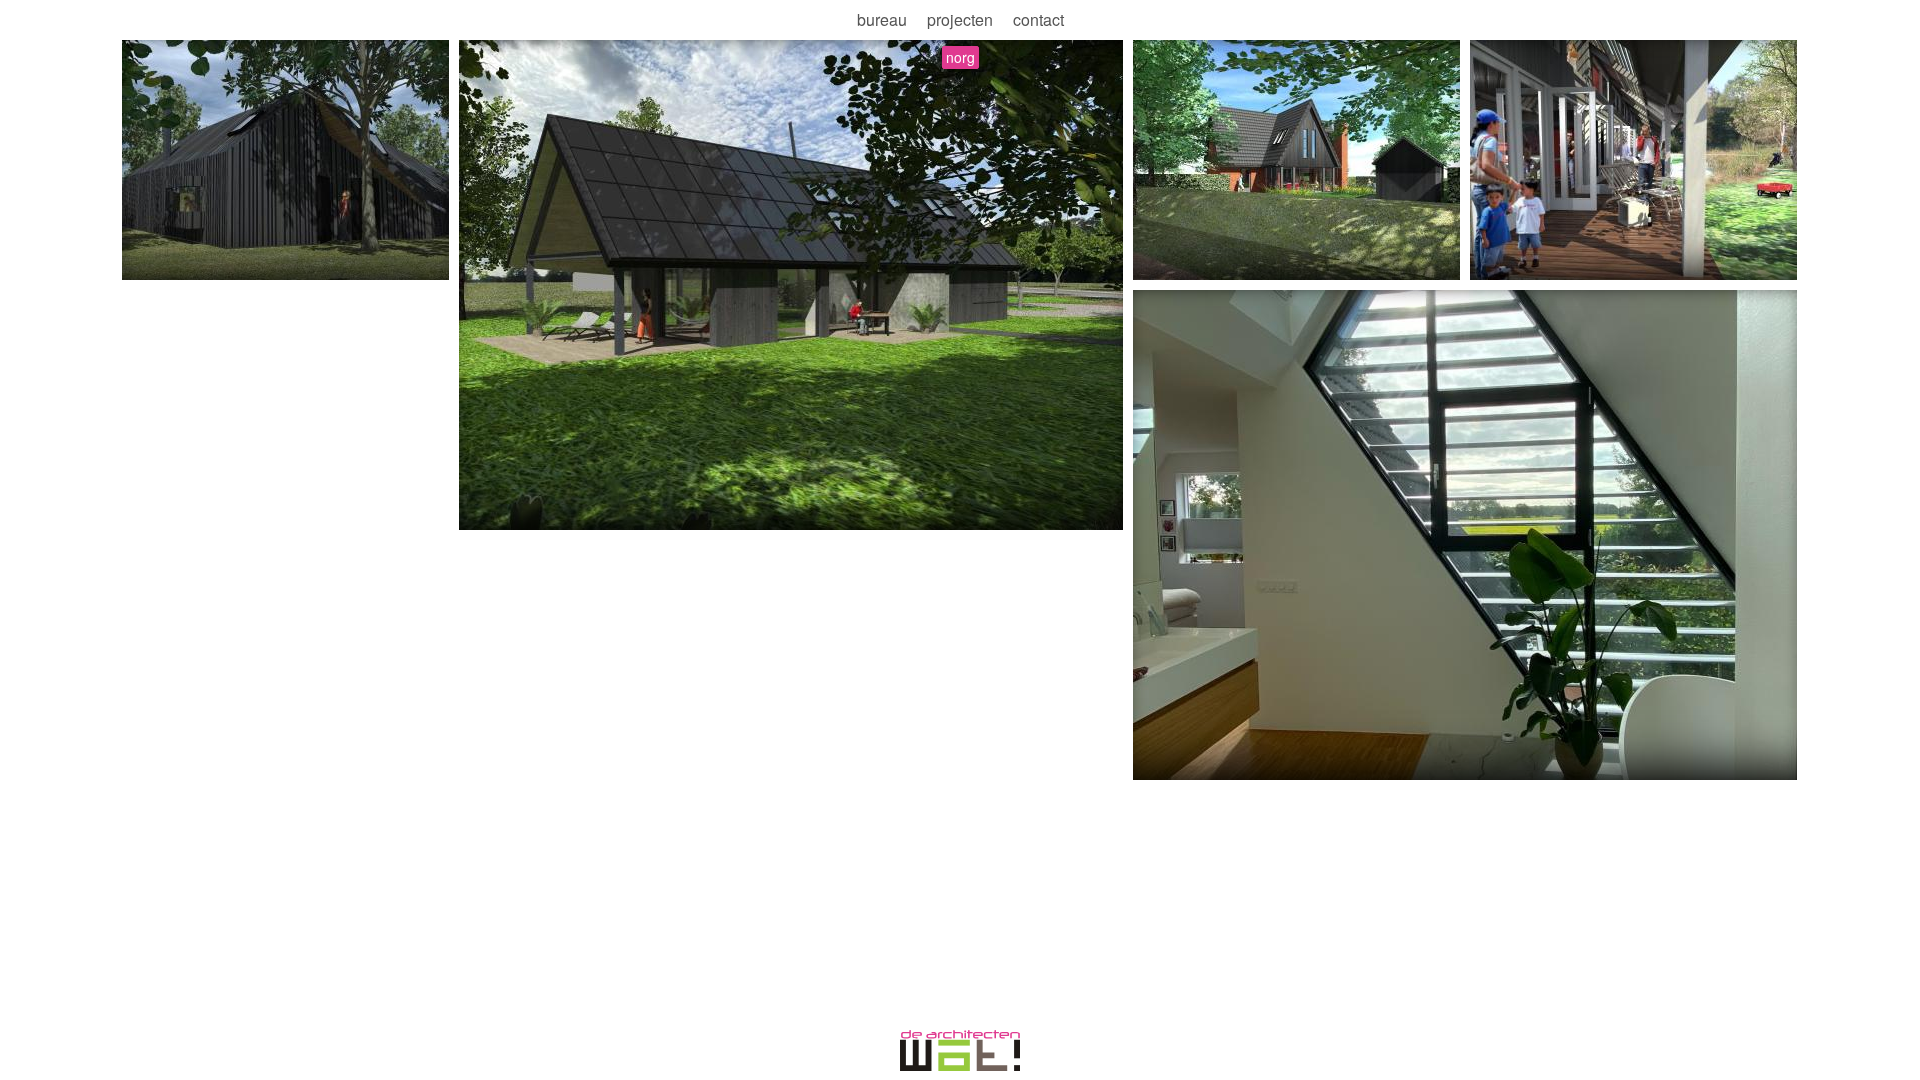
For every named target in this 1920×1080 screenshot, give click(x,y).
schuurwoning (512, 507)
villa (1154, 757)
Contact (1038, 19)
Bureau (882, 19)
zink (223, 257)
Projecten (960, 19)
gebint (665, 507)
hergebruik (165, 257)
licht (1190, 757)
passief (1501, 257)
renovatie (1309, 757)
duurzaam (280, 257)
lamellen (1241, 757)
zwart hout (601, 507)
